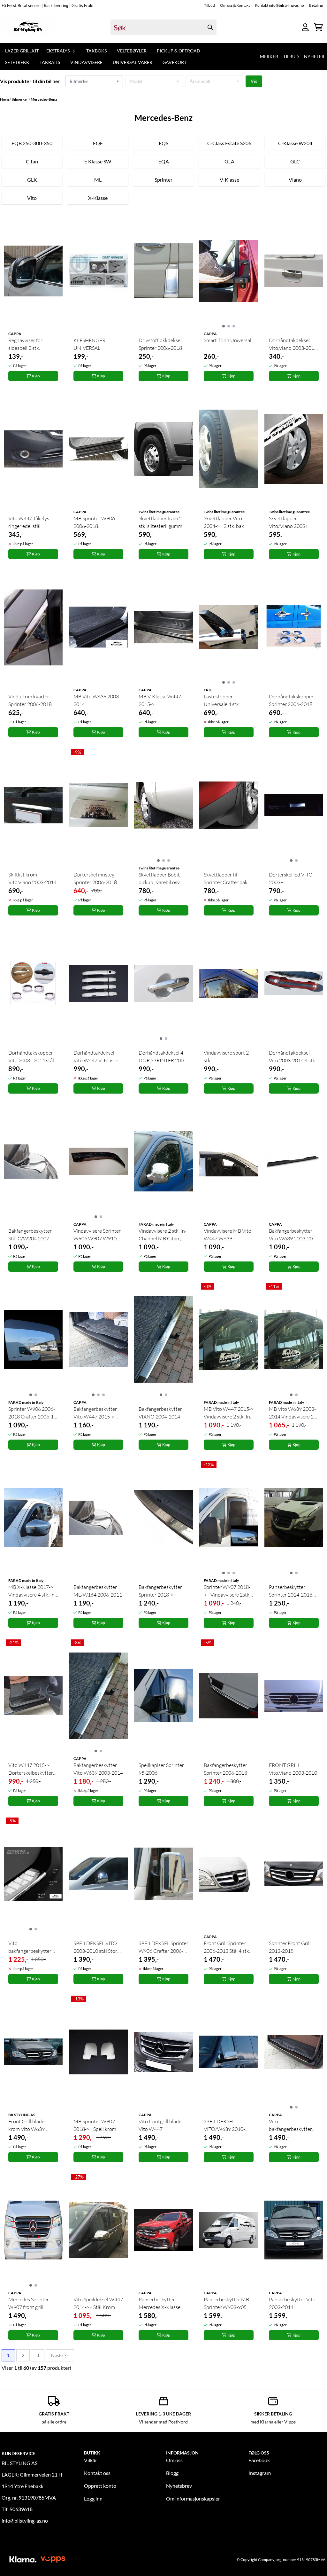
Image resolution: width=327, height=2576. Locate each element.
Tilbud (209, 5)
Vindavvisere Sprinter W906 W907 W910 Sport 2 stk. (97, 1235)
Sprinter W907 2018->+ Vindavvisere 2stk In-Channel (227, 1591)
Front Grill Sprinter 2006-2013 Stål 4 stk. (227, 1947)
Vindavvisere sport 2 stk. (226, 1056)
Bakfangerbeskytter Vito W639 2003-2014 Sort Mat (294, 1235)
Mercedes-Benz (44, 99)
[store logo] (28, 27)
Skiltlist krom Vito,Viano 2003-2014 (32, 878)
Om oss (174, 2460)
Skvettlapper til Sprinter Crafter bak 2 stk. (228, 879)
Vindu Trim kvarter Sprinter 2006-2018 (30, 700)
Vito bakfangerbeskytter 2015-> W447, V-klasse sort (290, 2125)
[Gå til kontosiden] (305, 27)
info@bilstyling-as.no (25, 2521)
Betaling (316, 5)
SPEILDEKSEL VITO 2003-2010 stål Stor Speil (95, 1947)
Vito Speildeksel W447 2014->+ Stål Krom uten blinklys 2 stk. (98, 2304)
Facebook (259, 2460)
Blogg (172, 2473)
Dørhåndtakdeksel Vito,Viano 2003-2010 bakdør (293, 344)
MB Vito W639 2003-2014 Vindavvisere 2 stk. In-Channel (292, 1413)
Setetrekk (17, 62)
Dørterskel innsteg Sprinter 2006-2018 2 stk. (97, 879)
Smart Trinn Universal (228, 340)
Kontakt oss (97, 2473)
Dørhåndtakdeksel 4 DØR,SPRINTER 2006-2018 (163, 1057)
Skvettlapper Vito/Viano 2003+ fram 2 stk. (289, 522)
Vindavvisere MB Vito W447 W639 (228, 1235)
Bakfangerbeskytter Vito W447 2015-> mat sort (95, 1413)
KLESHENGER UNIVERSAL (89, 344)
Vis (254, 81)
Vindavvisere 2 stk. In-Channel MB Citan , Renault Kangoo (163, 1235)
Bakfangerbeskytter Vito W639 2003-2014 (98, 1769)
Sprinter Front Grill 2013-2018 (290, 1947)
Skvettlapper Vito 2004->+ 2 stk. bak (224, 522)
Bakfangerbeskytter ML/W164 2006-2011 (98, 1591)
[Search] (210, 27)
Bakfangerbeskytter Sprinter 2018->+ (160, 1591)
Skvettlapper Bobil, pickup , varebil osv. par (160, 879)
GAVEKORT (175, 62)
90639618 (21, 2509)
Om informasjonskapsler (193, 2498)
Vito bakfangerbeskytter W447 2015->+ (30, 1947)
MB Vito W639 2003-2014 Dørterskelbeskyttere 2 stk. (97, 701)
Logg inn (93, 2498)
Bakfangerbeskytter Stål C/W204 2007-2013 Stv (30, 1235)
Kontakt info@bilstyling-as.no (279, 5)
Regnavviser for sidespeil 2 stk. (25, 344)
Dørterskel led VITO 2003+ (291, 878)
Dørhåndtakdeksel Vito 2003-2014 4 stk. (293, 1056)
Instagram (260, 2473)
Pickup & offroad (179, 51)
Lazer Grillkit (22, 51)
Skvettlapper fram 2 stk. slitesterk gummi (161, 522)
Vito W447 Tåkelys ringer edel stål (29, 522)
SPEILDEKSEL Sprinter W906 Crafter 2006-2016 (163, 1947)
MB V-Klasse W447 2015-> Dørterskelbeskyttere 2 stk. (162, 701)
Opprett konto (100, 2486)
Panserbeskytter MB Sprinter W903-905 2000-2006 (226, 2304)
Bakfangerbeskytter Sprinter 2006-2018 (225, 1769)
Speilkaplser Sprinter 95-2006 (161, 1769)
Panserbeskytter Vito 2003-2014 (292, 2303)
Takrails (50, 62)
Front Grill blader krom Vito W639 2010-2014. (27, 2125)
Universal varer (133, 62)
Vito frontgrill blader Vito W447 (161, 2125)
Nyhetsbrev (179, 2486)
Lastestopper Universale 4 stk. (222, 700)
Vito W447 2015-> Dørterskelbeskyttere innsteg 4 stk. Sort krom (32, 1769)
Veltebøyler (132, 51)
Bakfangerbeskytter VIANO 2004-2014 (160, 1413)
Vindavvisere (86, 62)
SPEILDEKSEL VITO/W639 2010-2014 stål (224, 2125)
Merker (269, 56)
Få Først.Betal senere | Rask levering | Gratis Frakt (48, 5)
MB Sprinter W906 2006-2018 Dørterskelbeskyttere (97, 522)
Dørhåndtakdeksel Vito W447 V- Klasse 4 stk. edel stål (98, 1057)
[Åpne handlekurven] (318, 27)
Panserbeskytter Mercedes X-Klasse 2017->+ (160, 2304)
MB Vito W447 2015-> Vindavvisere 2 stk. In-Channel (229, 1413)
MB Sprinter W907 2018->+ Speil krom (95, 2125)
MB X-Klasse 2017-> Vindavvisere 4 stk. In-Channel (32, 1591)
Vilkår (91, 2460)
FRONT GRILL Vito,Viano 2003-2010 (293, 1769)
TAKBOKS (96, 51)
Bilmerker (20, 99)
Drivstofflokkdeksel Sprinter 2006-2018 (160, 344)
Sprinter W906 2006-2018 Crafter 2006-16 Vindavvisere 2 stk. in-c (33, 1413)
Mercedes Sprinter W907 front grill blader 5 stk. (29, 2304)
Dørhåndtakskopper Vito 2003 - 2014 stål (31, 1056)
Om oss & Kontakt (235, 5)
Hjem (5, 99)
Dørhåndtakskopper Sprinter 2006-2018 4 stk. (293, 701)
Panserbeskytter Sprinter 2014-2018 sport (291, 1591)
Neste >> (60, 2355)
